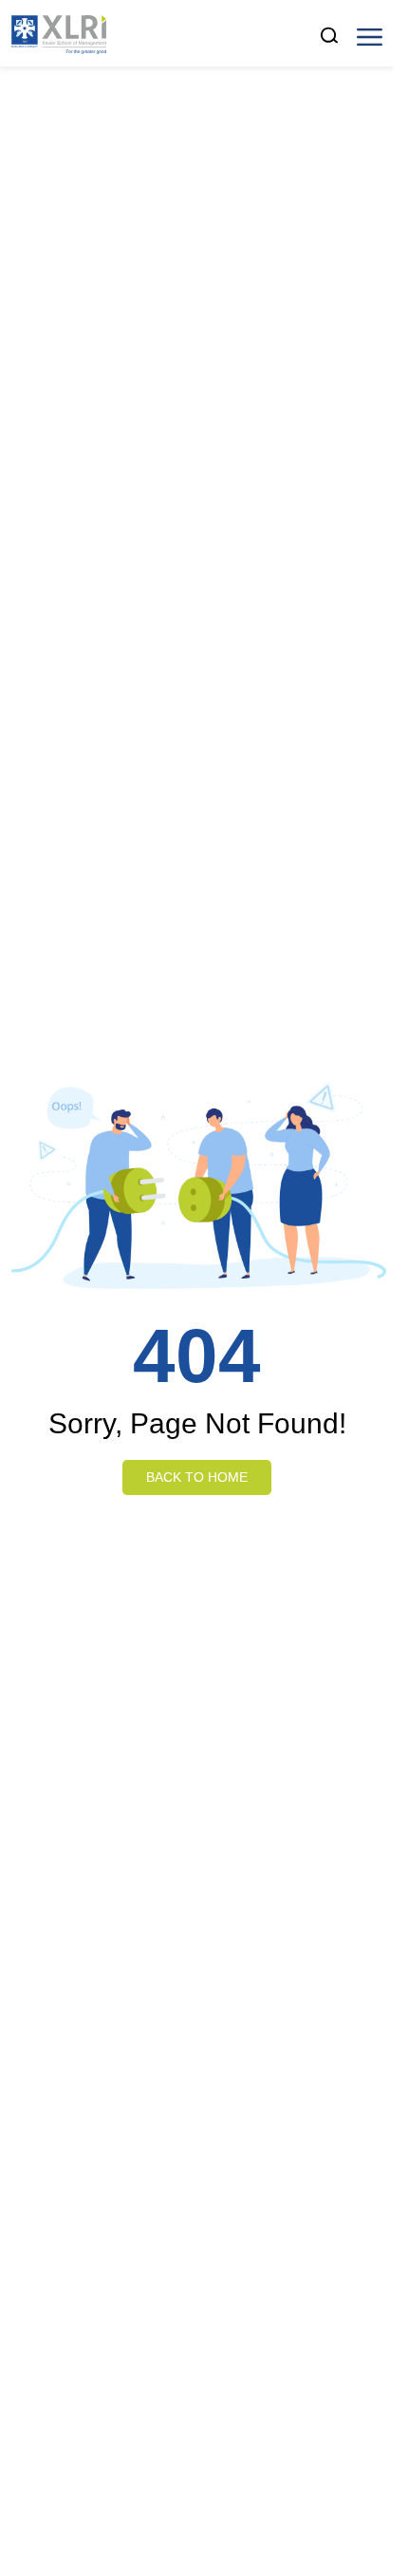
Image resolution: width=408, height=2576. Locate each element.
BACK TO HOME (197, 1477)
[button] (370, 35)
